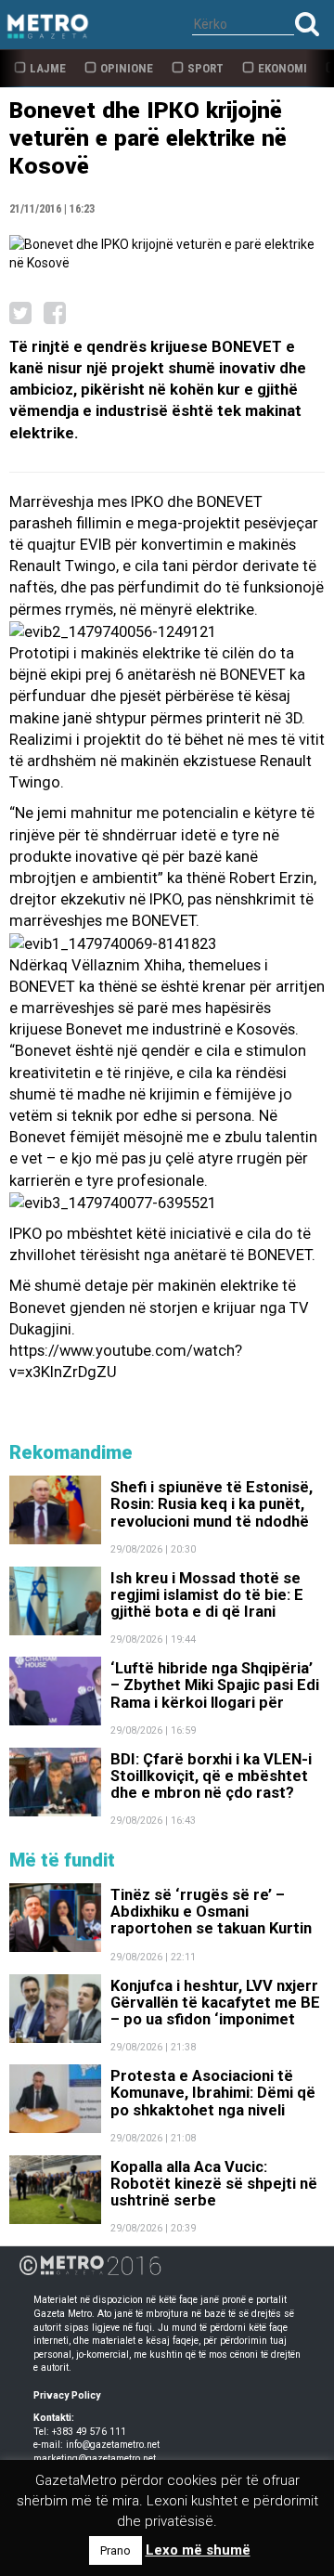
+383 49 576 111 (89, 2432)
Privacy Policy (67, 2395)
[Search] (307, 24)
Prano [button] (116, 2550)
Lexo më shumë (198, 2550)
